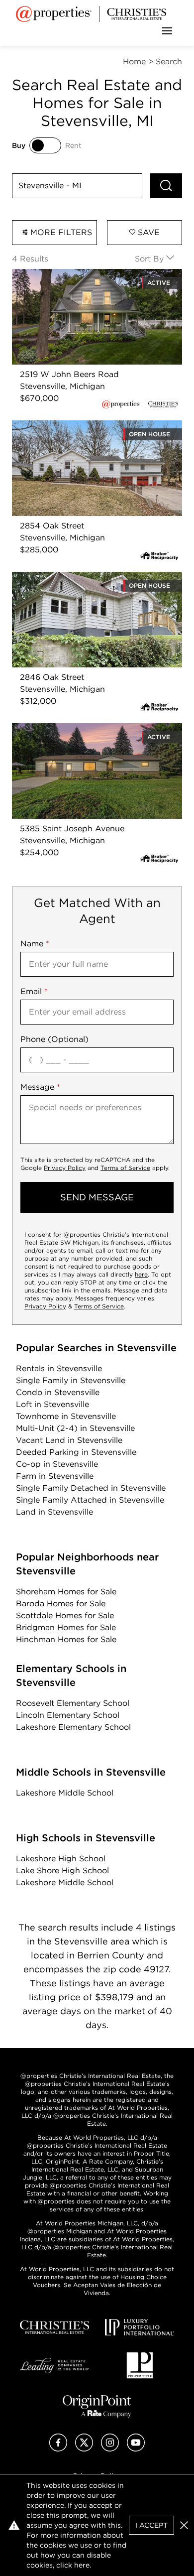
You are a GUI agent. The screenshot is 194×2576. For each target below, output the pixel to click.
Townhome (66, 1416)
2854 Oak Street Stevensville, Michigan (88, 426)
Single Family (71, 1380)
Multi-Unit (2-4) (75, 1428)
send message (97, 1197)
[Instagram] (110, 2449)
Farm (55, 1476)
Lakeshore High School (61, 1859)
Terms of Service (125, 1168)
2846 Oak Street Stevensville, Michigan (88, 578)
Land (54, 1512)
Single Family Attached (90, 1500)
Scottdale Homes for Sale (65, 1615)
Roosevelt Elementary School (73, 1703)
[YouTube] (136, 2449)
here (141, 1274)
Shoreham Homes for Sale (66, 1592)
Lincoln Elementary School (68, 1715)
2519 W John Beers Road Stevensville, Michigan (86, 281)
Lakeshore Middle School (65, 1793)
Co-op (57, 1464)
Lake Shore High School (62, 1870)
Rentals (59, 1368)
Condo (58, 1392)
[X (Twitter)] (84, 2449)
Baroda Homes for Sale (61, 1604)
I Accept (151, 2525)
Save (147, 232)
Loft (52, 1404)
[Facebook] (58, 2449)
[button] (184, 2525)
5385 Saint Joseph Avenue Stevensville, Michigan (89, 735)
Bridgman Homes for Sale (66, 1627)
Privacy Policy (65, 1168)
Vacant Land (69, 1440)
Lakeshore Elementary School (73, 1727)
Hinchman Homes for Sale (66, 1639)
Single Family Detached (91, 1488)
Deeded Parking (76, 1452)
